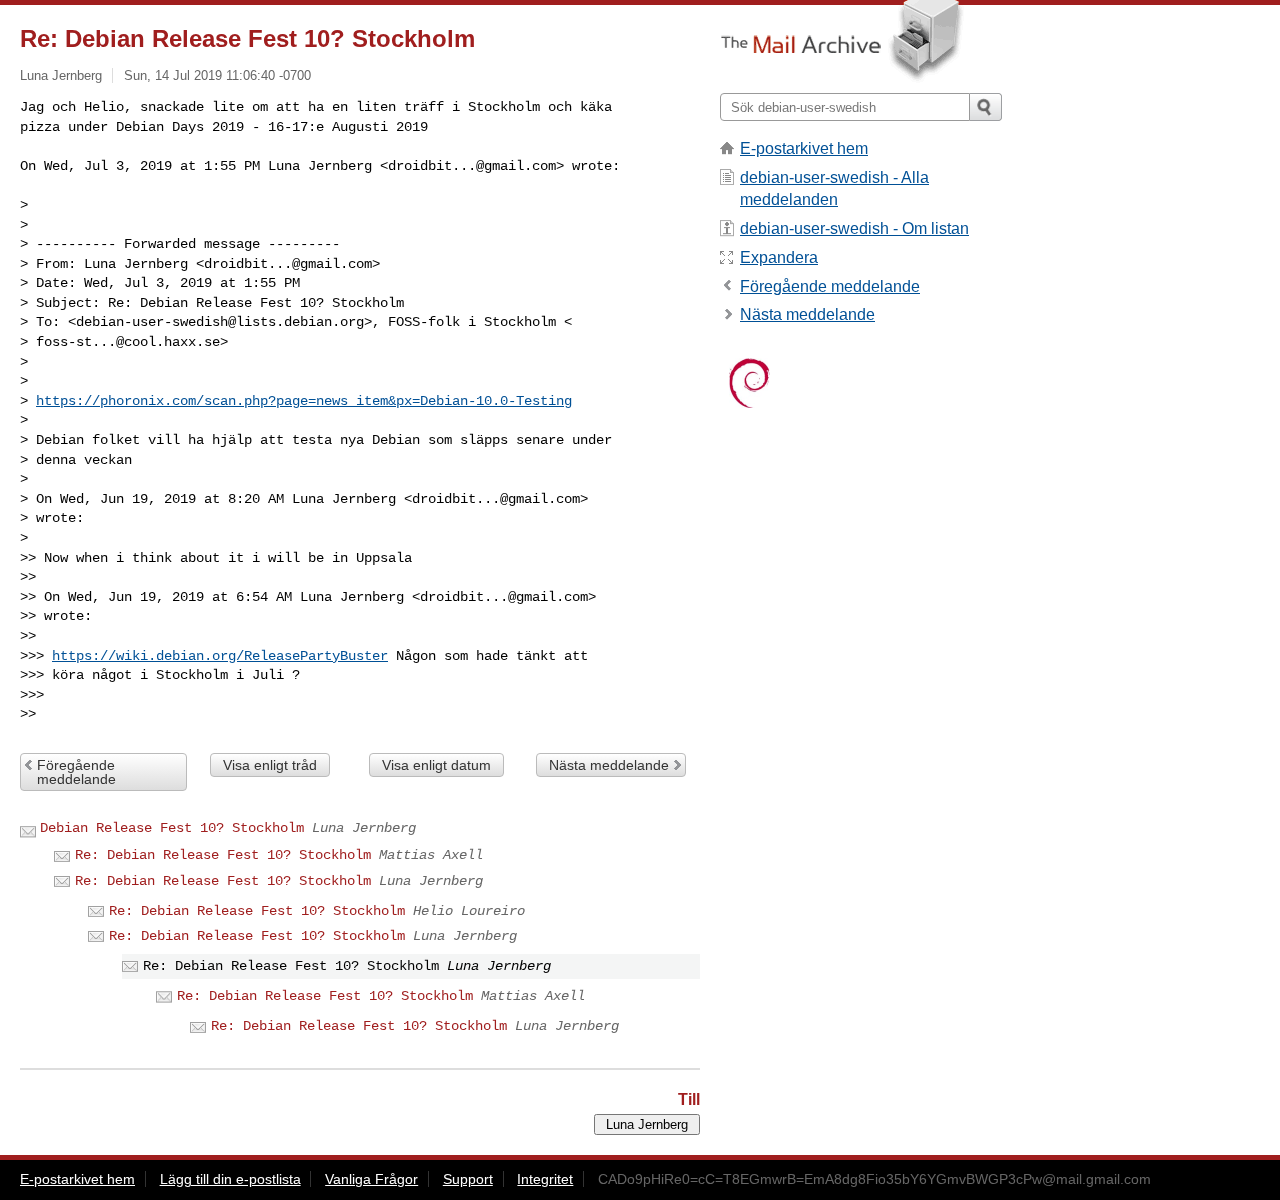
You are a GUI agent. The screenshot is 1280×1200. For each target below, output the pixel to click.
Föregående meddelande (76, 772)
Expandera (779, 257)
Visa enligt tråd (270, 765)
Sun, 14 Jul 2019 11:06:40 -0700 (217, 75)
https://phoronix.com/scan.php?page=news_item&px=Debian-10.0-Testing (304, 401)
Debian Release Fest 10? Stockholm (172, 828)
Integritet (545, 1179)
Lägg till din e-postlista (230, 1179)
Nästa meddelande (609, 765)
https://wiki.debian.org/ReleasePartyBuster (220, 656)
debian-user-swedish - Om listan (854, 228)
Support (468, 1179)
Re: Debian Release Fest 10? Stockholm (223, 855)
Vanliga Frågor (371, 1179)
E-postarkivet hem (804, 148)
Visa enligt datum (436, 765)
